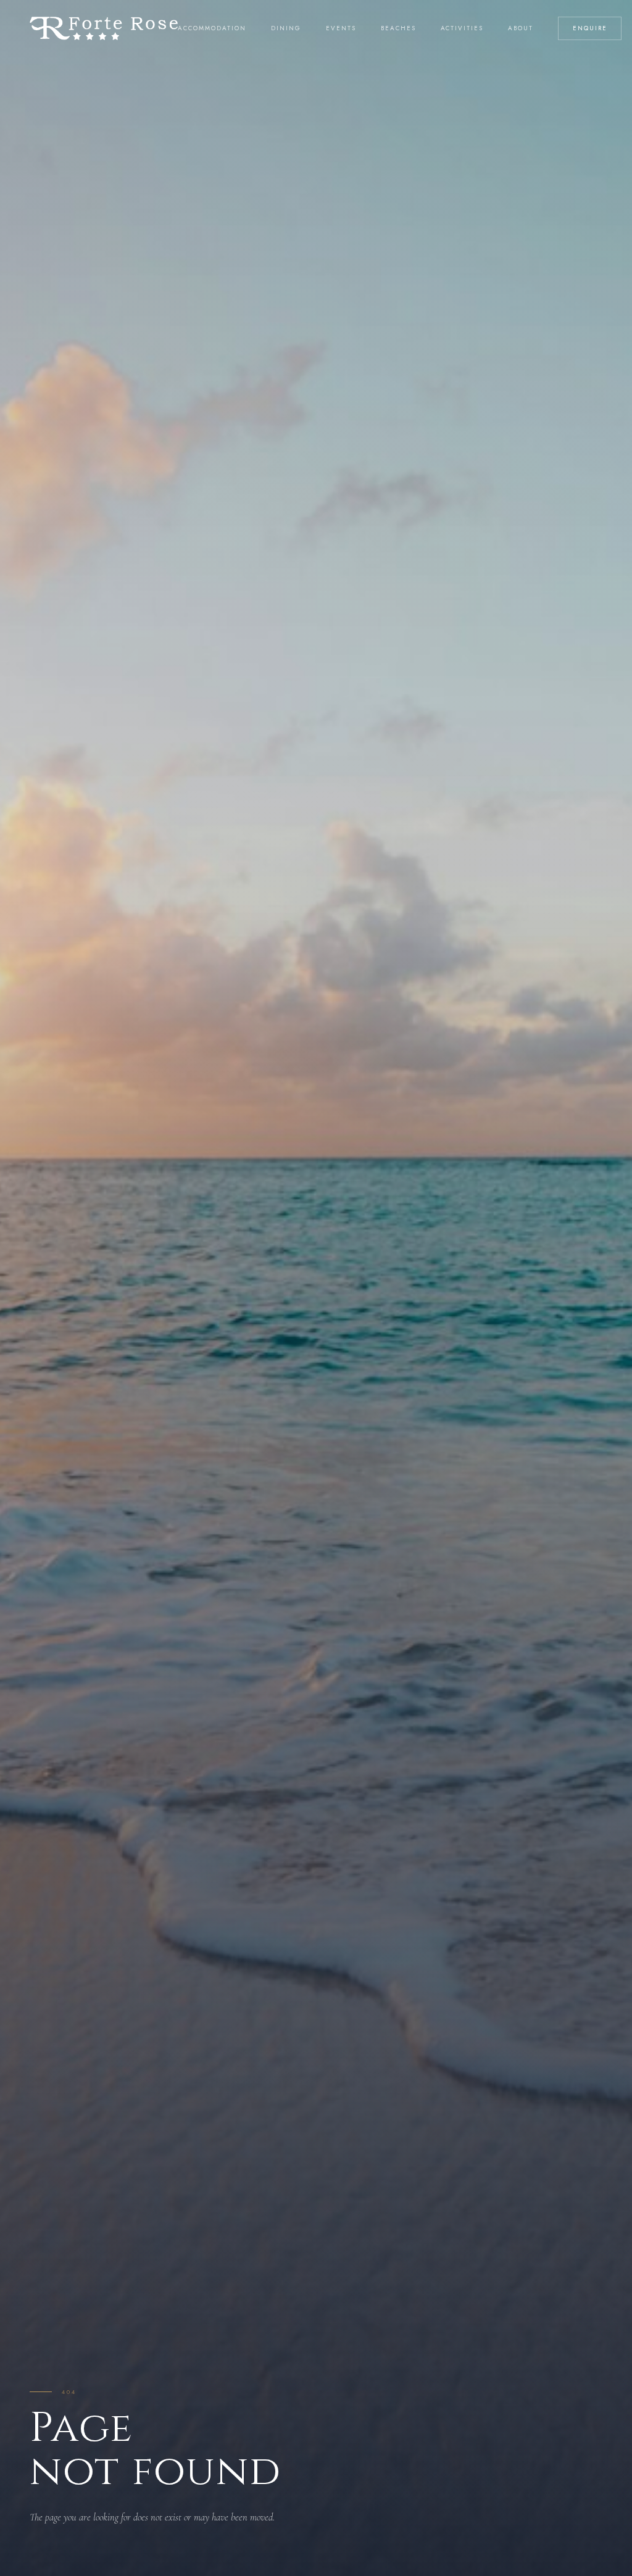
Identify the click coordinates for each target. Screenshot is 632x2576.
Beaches (398, 28)
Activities (462, 28)
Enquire (590, 28)
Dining (286, 28)
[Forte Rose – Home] (104, 28)
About (521, 28)
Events (341, 28)
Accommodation (212, 28)
